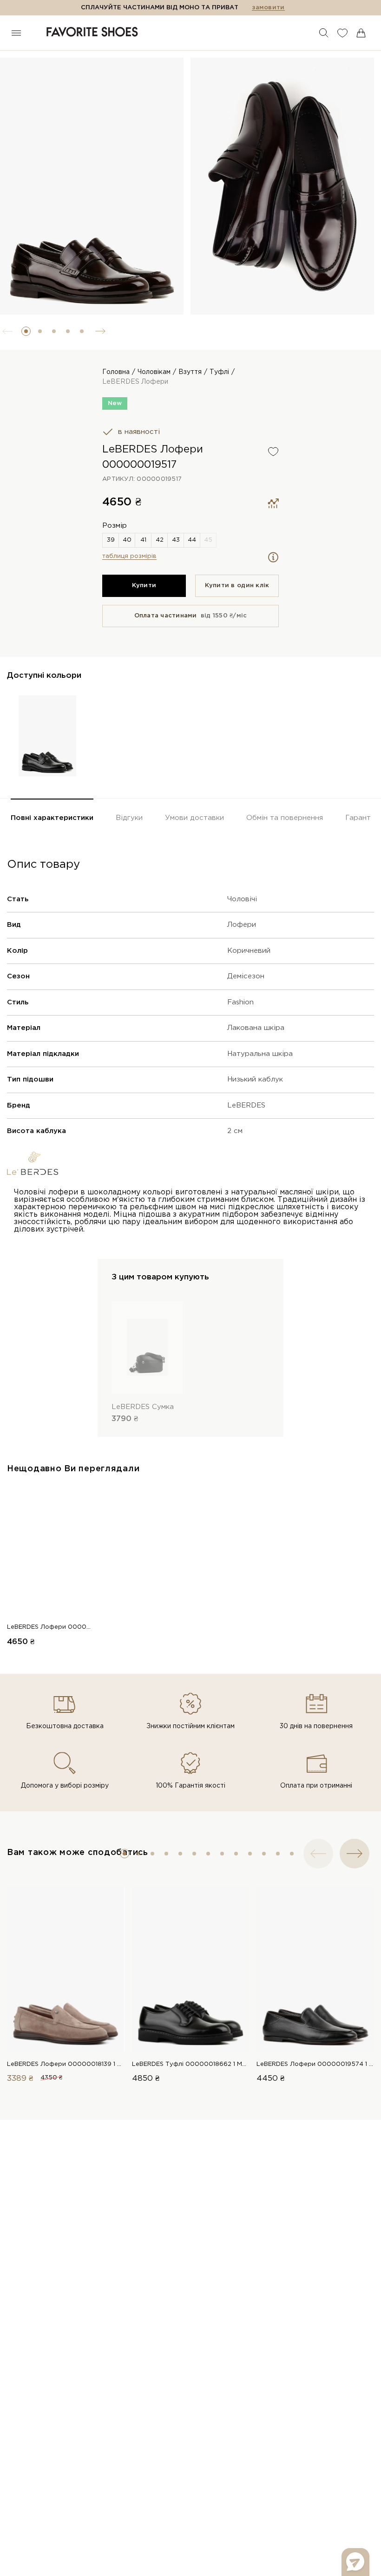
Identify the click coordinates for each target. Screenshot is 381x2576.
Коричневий (249, 951)
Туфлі (219, 372)
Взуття (190, 372)
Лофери (242, 925)
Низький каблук (255, 1079)
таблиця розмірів (129, 556)
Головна (116, 372)
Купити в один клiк (237, 586)
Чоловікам (154, 372)
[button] (26, 331)
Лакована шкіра (256, 1028)
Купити (144, 586)
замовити (268, 8)
